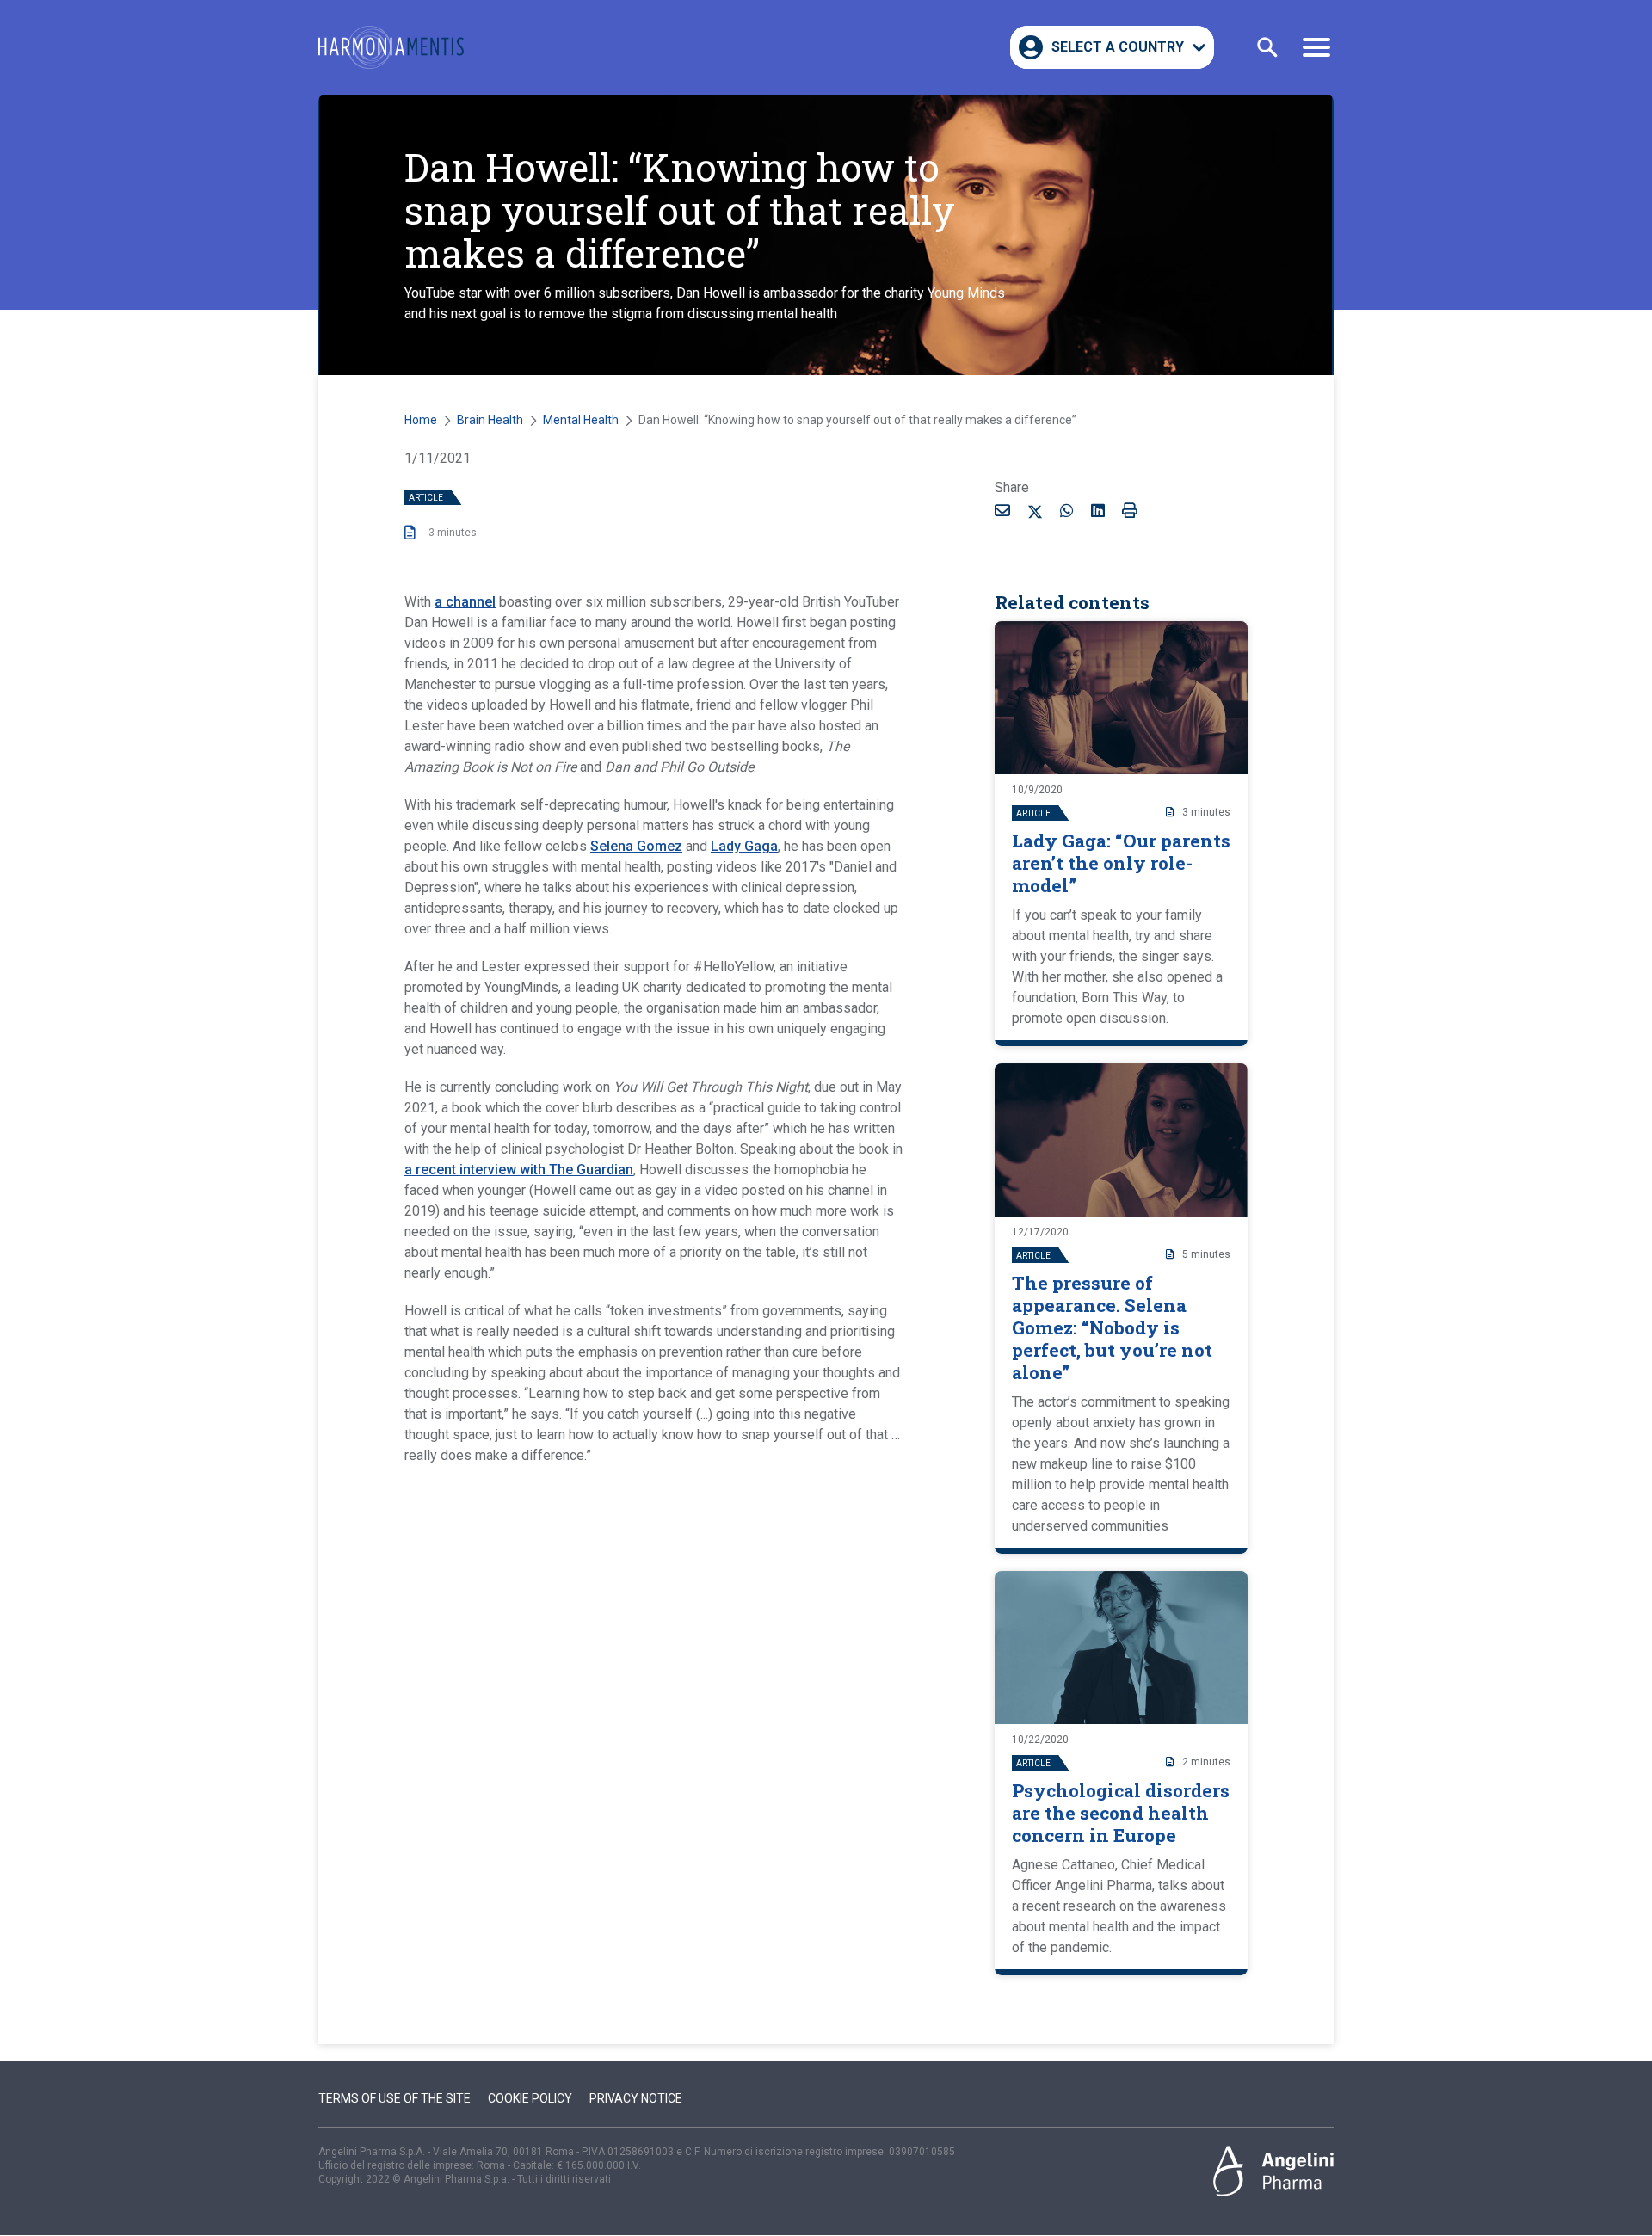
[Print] (1130, 510)
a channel (465, 602)
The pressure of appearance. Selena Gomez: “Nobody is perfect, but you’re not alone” (1112, 1327)
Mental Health (581, 420)
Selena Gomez (636, 846)
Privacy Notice (636, 2098)
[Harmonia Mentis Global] (391, 47)
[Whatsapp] (1067, 510)
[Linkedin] (1098, 510)
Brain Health (490, 420)
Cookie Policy (530, 2098)
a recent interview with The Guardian (519, 1170)
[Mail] (1002, 510)
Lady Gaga (744, 846)
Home (421, 420)
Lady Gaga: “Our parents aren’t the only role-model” (1121, 863)
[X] (1035, 514)
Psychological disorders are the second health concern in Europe (1121, 1813)
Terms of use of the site (395, 2098)
